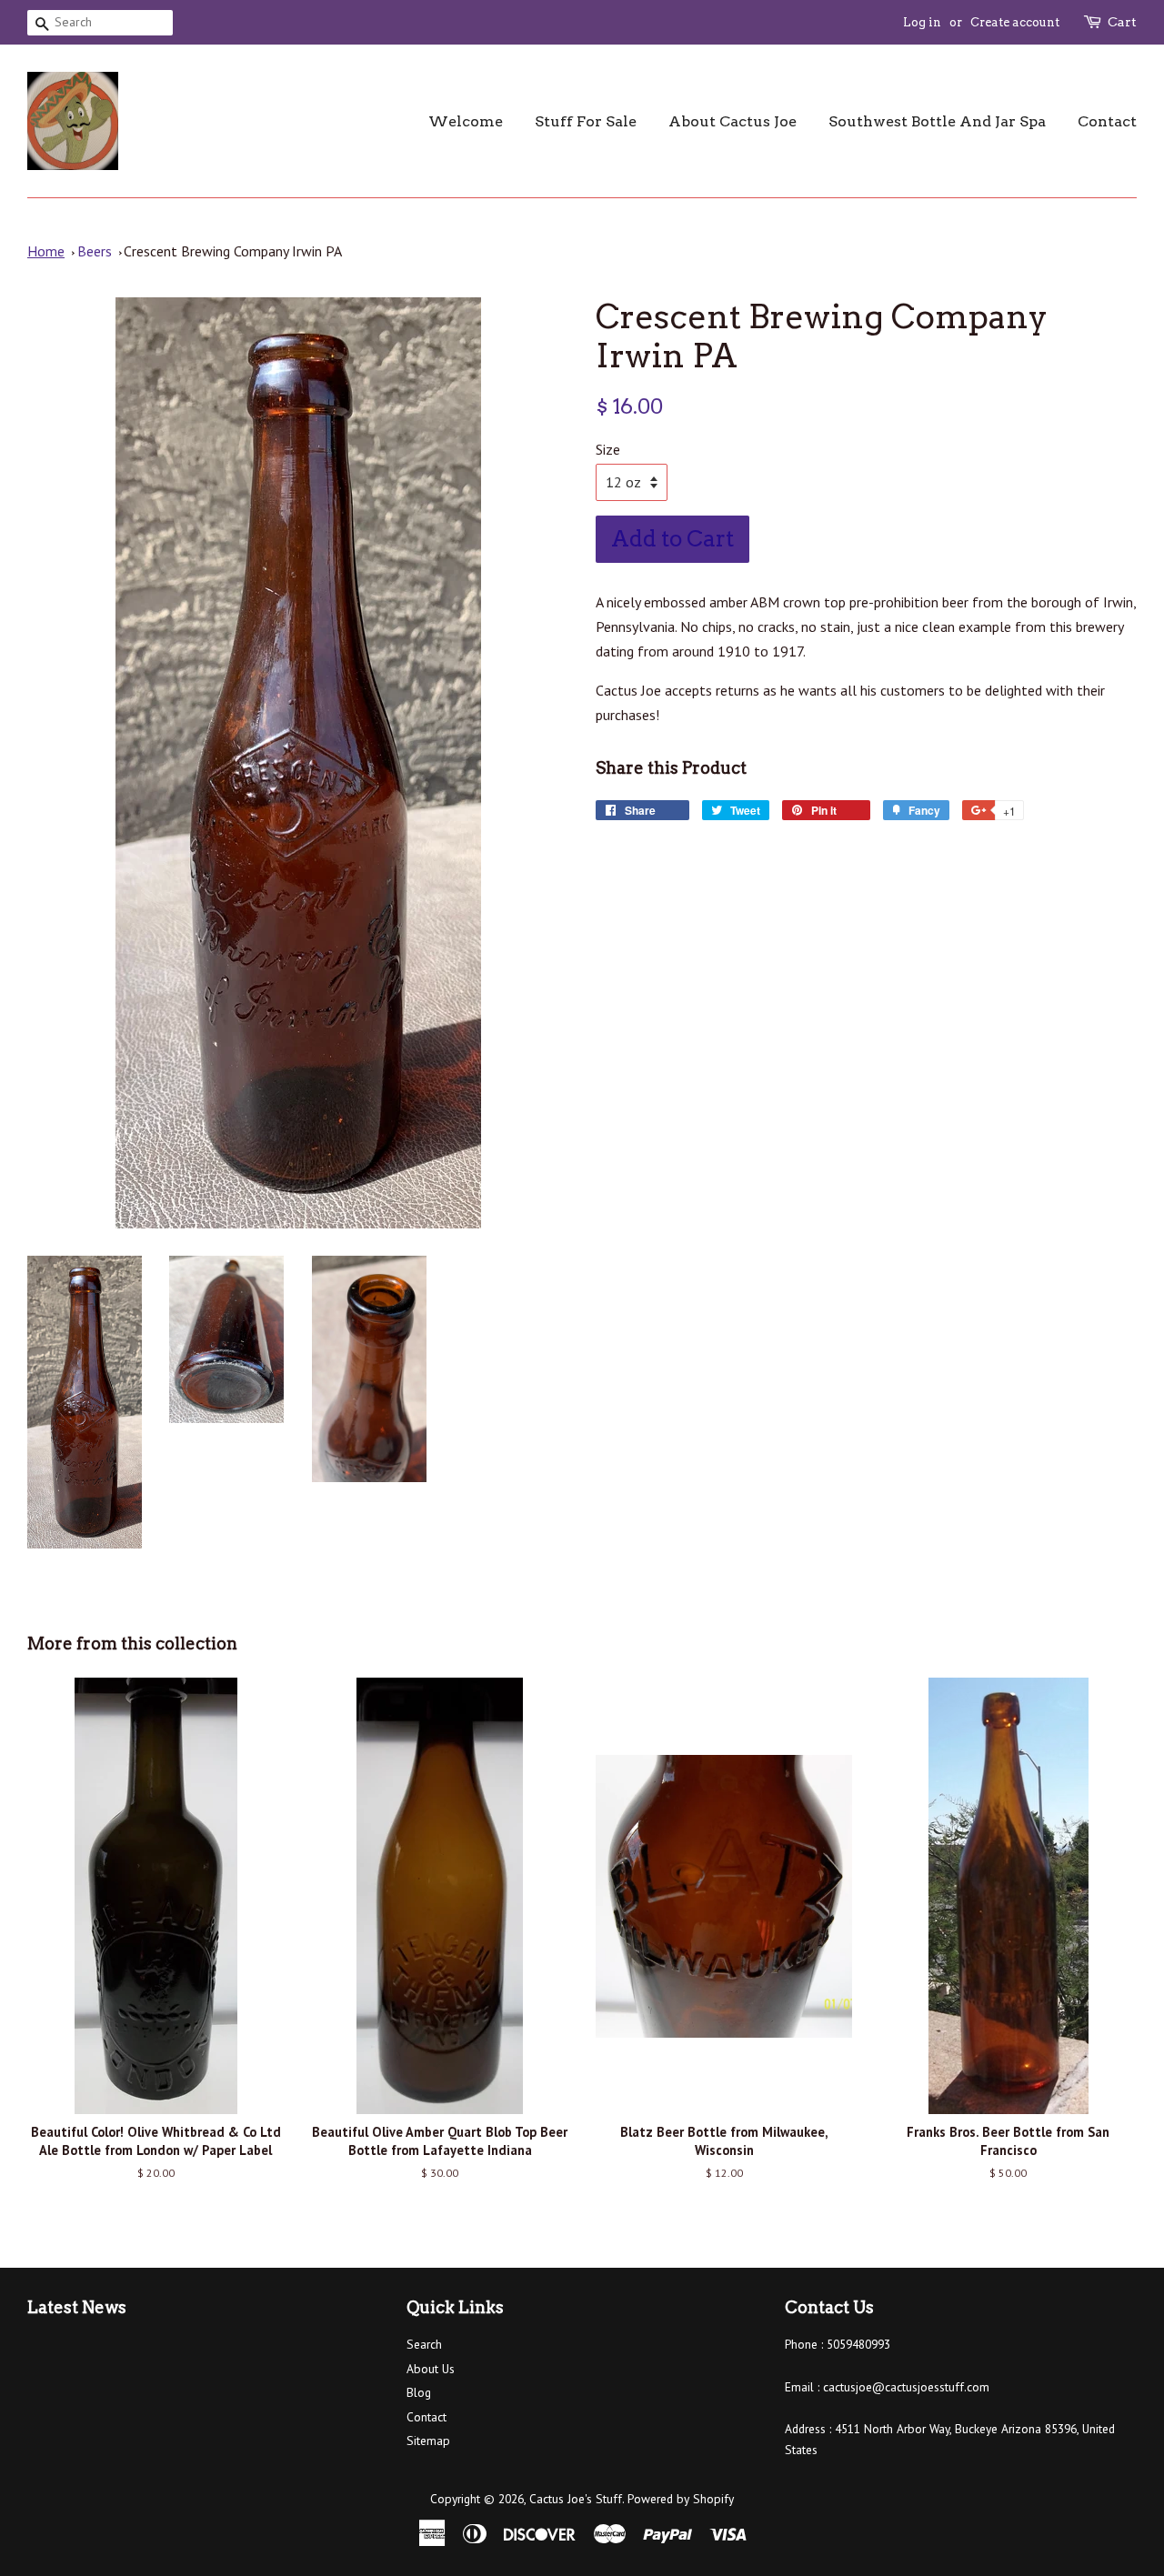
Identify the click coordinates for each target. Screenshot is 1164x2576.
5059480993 (858, 2344)
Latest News (77, 2307)
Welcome (466, 121)
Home (46, 251)
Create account (1015, 22)
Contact (1107, 121)
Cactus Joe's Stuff (576, 2499)
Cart (1122, 22)
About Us (431, 2369)
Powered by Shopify (681, 2499)
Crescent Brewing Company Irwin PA (233, 251)
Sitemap (428, 2441)
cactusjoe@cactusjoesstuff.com (906, 2387)
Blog (419, 2392)
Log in (922, 22)
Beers (95, 251)
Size (608, 449)
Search (424, 2344)
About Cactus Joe (733, 121)
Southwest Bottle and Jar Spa (937, 121)
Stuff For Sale (586, 121)
